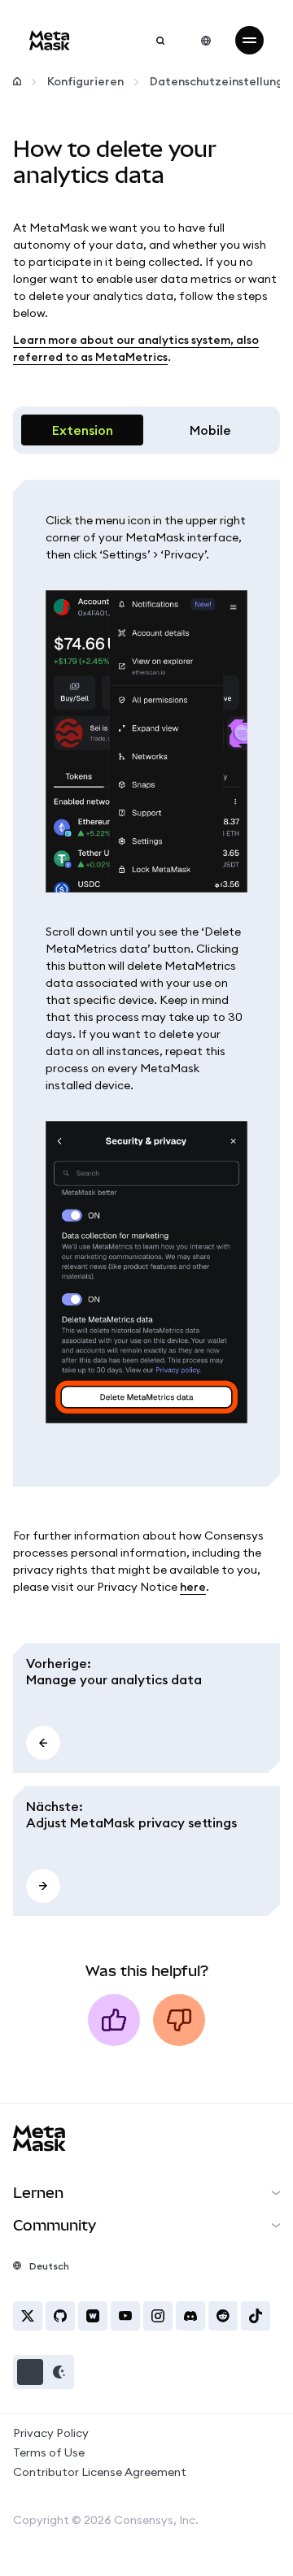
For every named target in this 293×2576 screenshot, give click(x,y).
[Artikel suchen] (160, 41)
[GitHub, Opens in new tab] (60, 2316)
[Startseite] (17, 82)
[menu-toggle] (249, 40)
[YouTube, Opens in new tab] (125, 2316)
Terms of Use (49, 2452)
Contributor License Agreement (100, 2472)
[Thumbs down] (179, 2020)
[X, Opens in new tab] (28, 2316)
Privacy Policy (51, 2433)
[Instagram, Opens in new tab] (158, 2316)
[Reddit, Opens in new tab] (223, 2316)
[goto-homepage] (50, 40)
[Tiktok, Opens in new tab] (256, 2316)
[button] (44, 2372)
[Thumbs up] (114, 2020)
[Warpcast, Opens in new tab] (93, 2316)
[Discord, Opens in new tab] (190, 2316)
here (193, 1587)
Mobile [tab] (210, 430)
